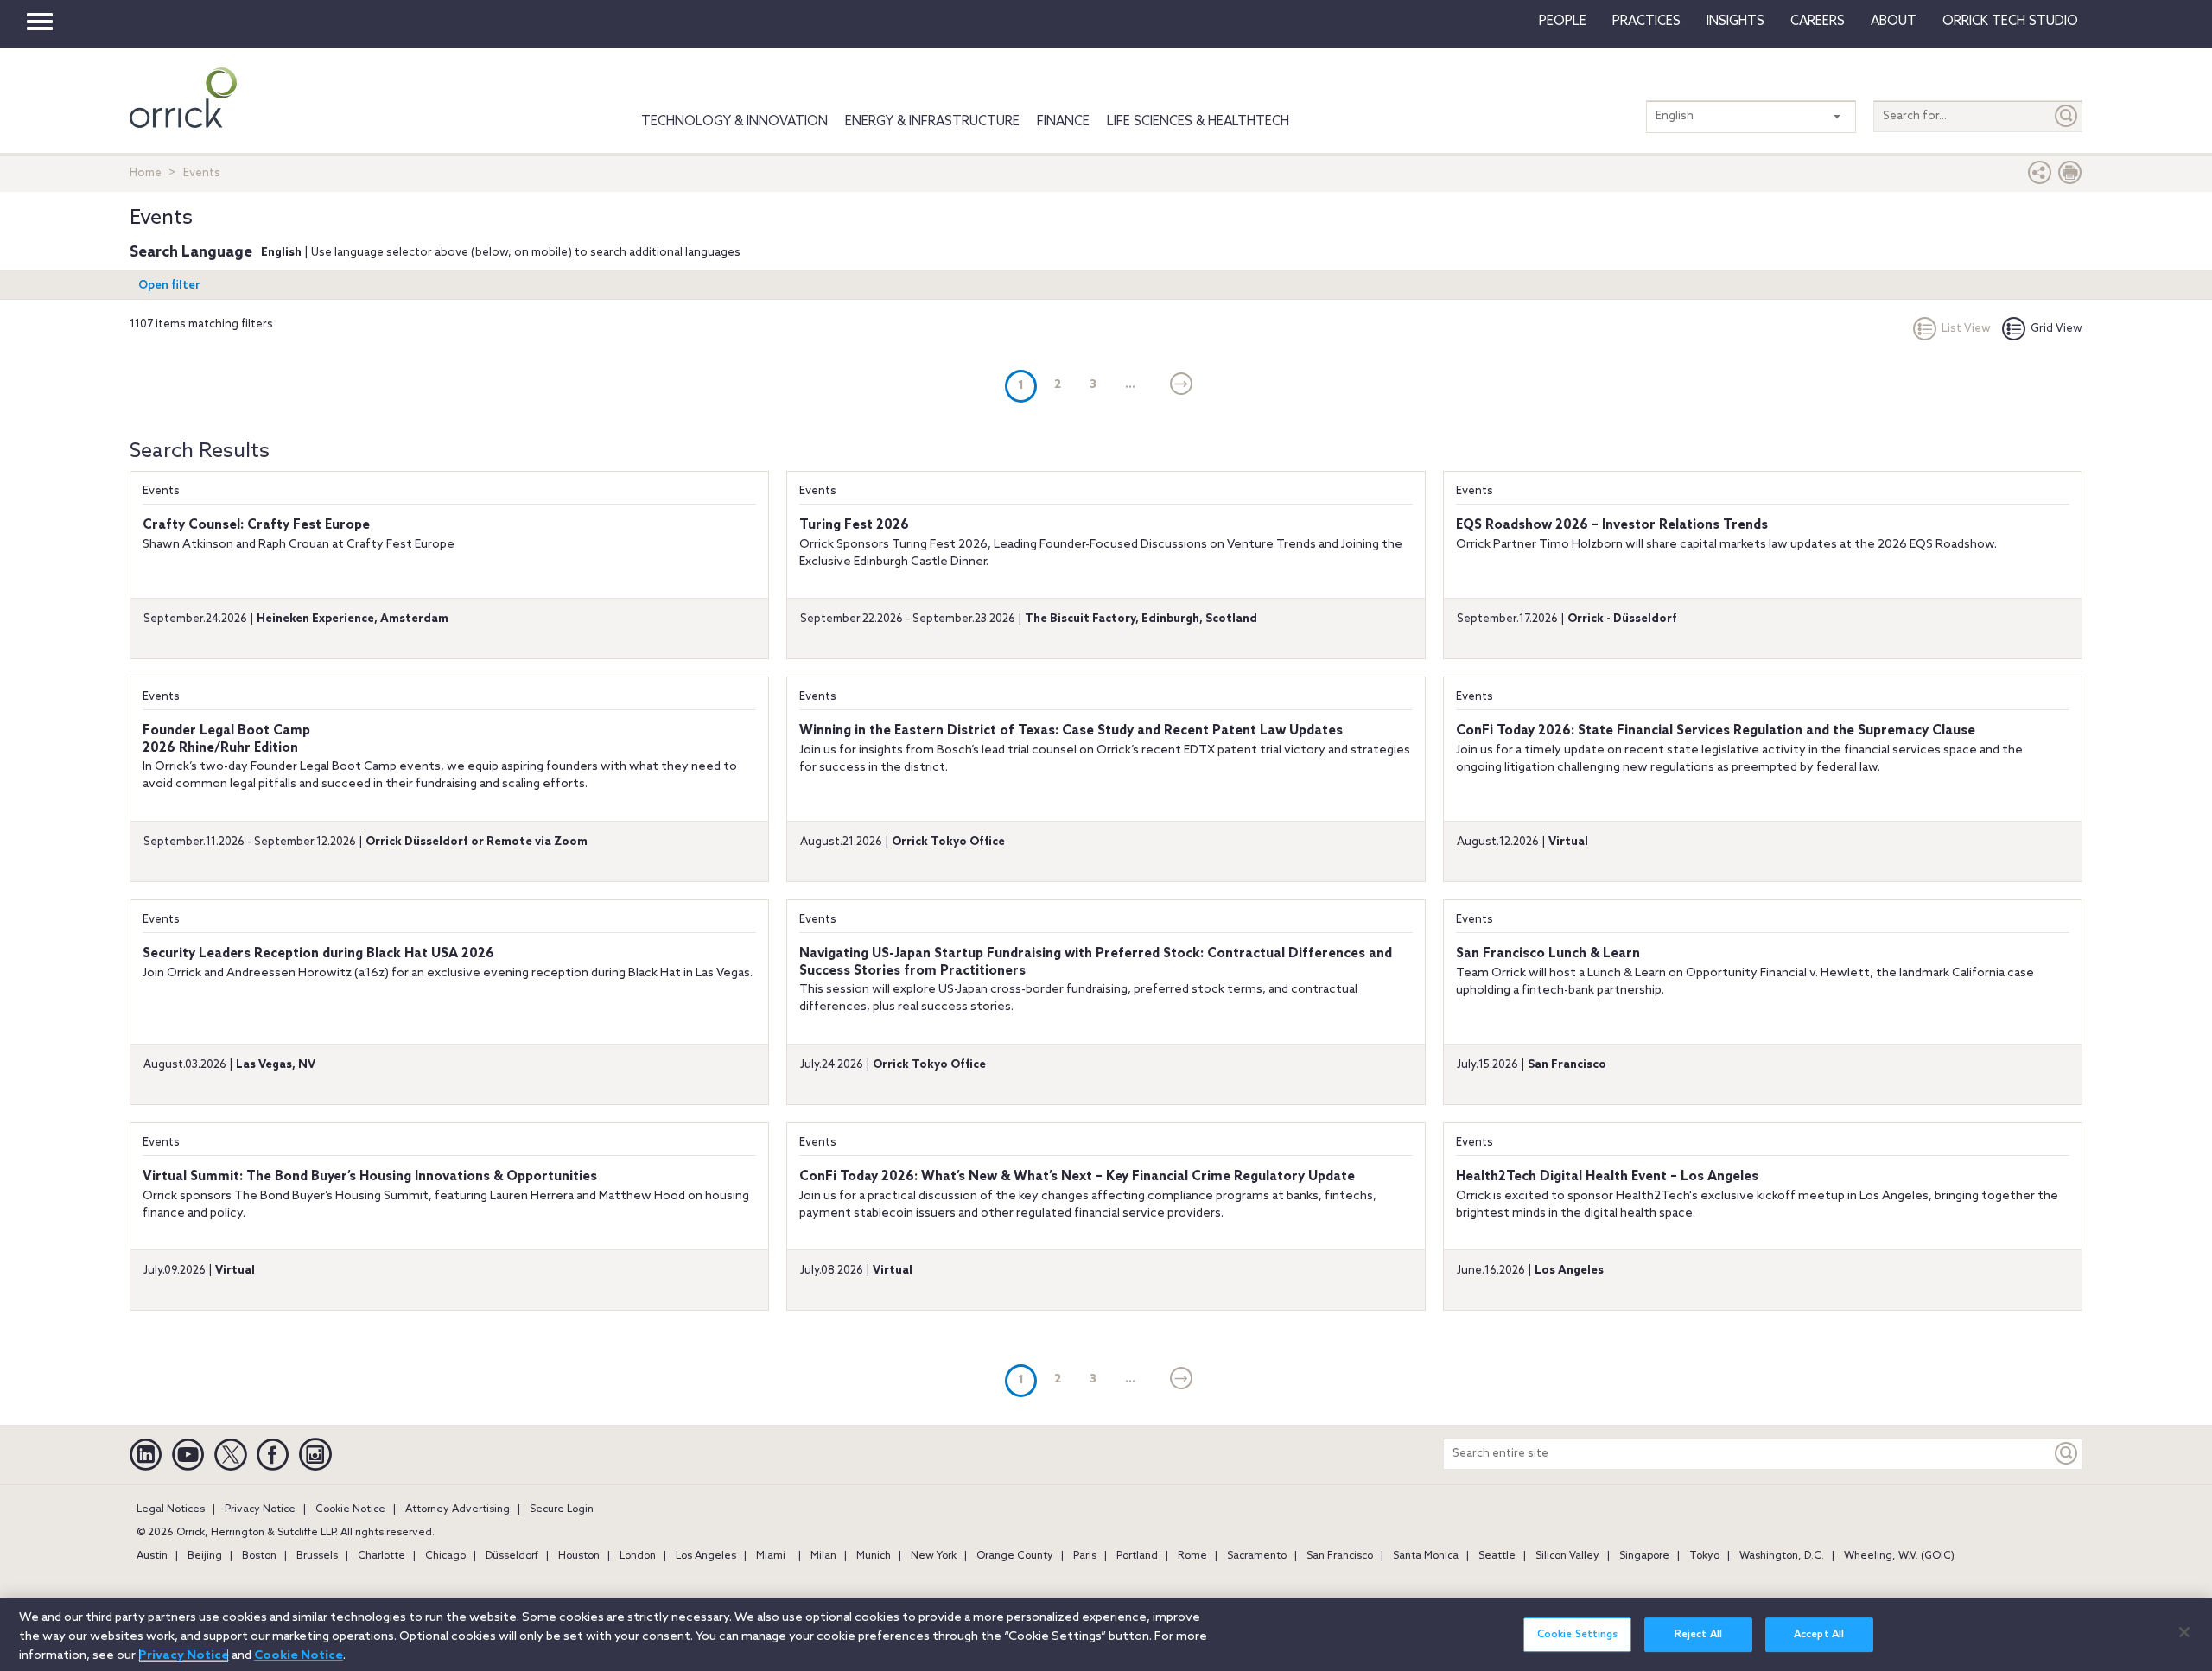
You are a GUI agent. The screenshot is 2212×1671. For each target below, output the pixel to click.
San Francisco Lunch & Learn (1548, 954)
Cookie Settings (1578, 1635)
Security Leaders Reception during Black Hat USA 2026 (318, 954)
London (638, 1556)
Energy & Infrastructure (932, 122)
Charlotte (381, 1556)
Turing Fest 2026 (854, 525)
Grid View (2056, 329)
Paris (1085, 1556)
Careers (1818, 22)
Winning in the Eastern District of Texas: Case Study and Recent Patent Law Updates (1071, 731)
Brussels (317, 1556)
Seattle (1497, 1556)
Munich (874, 1556)
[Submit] (2067, 116)
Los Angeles (706, 1556)
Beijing (205, 1556)
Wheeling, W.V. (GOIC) (1899, 1556)
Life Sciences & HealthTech (1198, 122)
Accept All (1819, 1635)
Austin (152, 1556)
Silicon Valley (1567, 1556)
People (1563, 22)
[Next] (1182, 385)
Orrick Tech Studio (2010, 22)
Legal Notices (171, 1509)
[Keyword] (2067, 1454)
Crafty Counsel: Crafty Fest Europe (256, 525)
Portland (1137, 1556)
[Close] (2184, 1632)
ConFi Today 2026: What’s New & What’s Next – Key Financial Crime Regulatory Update (1077, 1177)
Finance (1063, 122)
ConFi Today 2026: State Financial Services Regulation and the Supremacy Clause (1716, 731)
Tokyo (1704, 1556)
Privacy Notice (260, 1509)
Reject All (1698, 1635)
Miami (771, 1556)
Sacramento (1257, 1556)
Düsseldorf (512, 1556)
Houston (579, 1556)
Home (146, 173)
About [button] (1894, 22)
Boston (259, 1556)
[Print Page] (2070, 177)
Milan (823, 1556)
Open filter (169, 286)
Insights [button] (1735, 22)
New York (934, 1556)
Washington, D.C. (1782, 1556)
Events (161, 491)
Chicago (445, 1556)
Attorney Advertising (458, 1509)
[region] (1106, 1634)
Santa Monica (1426, 1556)
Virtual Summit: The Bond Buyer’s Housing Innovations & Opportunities (370, 1177)
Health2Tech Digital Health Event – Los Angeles (1607, 1177)
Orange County (1015, 1556)
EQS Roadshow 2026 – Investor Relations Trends (1612, 525)
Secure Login (562, 1509)
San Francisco (1340, 1556)
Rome (1192, 1556)
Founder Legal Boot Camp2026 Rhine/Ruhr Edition (226, 740)
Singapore (1644, 1556)
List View (1966, 329)
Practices (1646, 22)
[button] (2040, 177)
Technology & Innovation (734, 122)
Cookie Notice (350, 1509)
